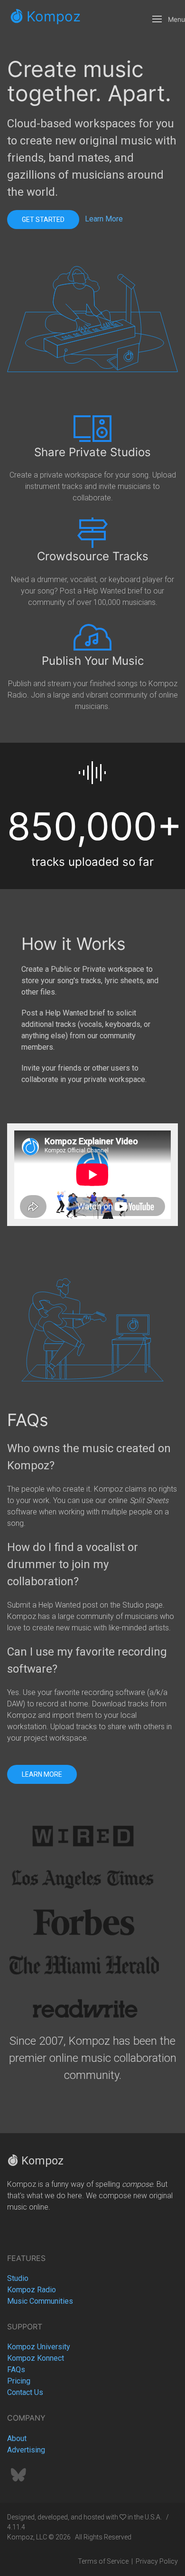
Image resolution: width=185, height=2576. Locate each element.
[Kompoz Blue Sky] (18, 2478)
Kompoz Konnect (36, 2358)
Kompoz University (39, 2347)
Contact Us (25, 2392)
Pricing (19, 2381)
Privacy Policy (157, 2561)
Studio (18, 2278)
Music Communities (40, 2301)
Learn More (104, 219)
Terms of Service (103, 2561)
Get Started (43, 220)
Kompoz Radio (32, 2290)
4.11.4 (16, 2527)
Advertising (26, 2450)
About (17, 2438)
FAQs (16, 2370)
